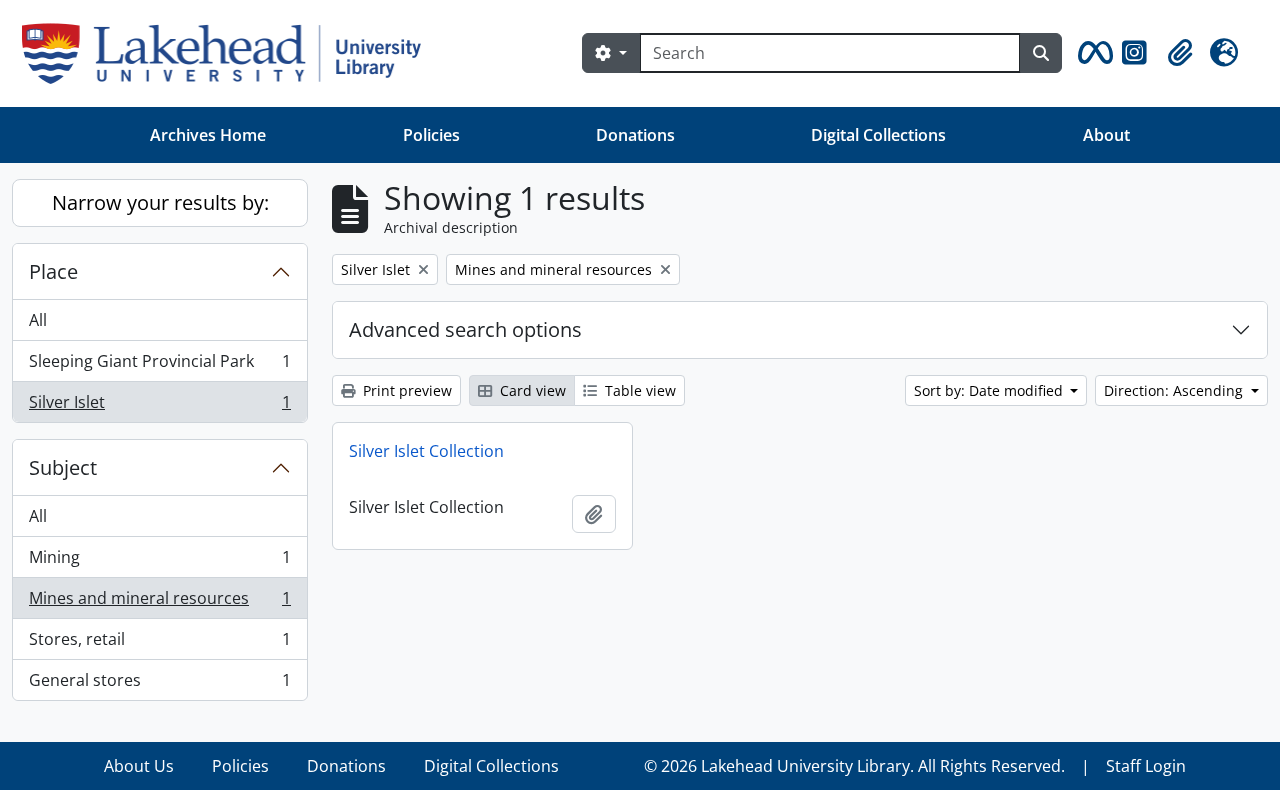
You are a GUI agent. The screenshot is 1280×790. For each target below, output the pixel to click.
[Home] (229, 53)
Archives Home (208, 135)
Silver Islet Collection (426, 451)
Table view (638, 390)
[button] (1092, 53)
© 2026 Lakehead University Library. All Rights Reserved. (854, 766)
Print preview (405, 390)
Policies (431, 135)
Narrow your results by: (160, 202)
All (38, 320)
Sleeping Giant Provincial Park (159, 366)
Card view (531, 390)
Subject (63, 467)
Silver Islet (159, 406)
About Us (139, 766)
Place (53, 271)
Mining (159, 562)
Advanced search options (465, 329)
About (1106, 135)
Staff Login (1146, 766)
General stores (159, 684)
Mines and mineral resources (159, 603)
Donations (635, 135)
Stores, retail (159, 644)
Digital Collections (878, 135)
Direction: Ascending (1175, 390)
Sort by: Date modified (990, 390)
